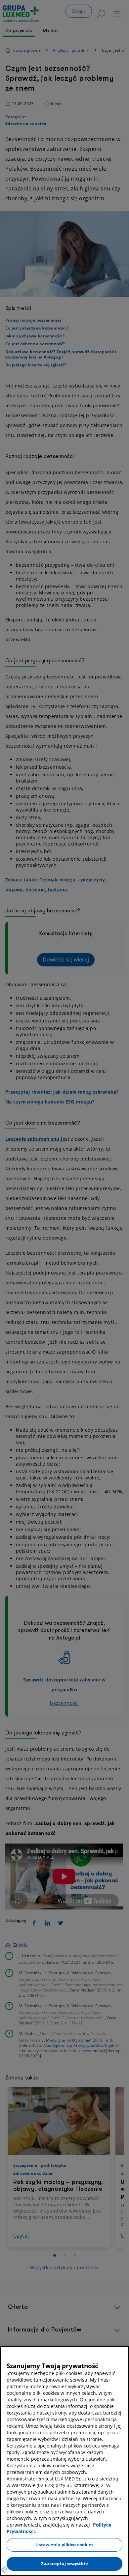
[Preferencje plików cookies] (5, 2569)
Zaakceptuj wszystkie (64, 2563)
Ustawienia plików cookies (64, 2545)
